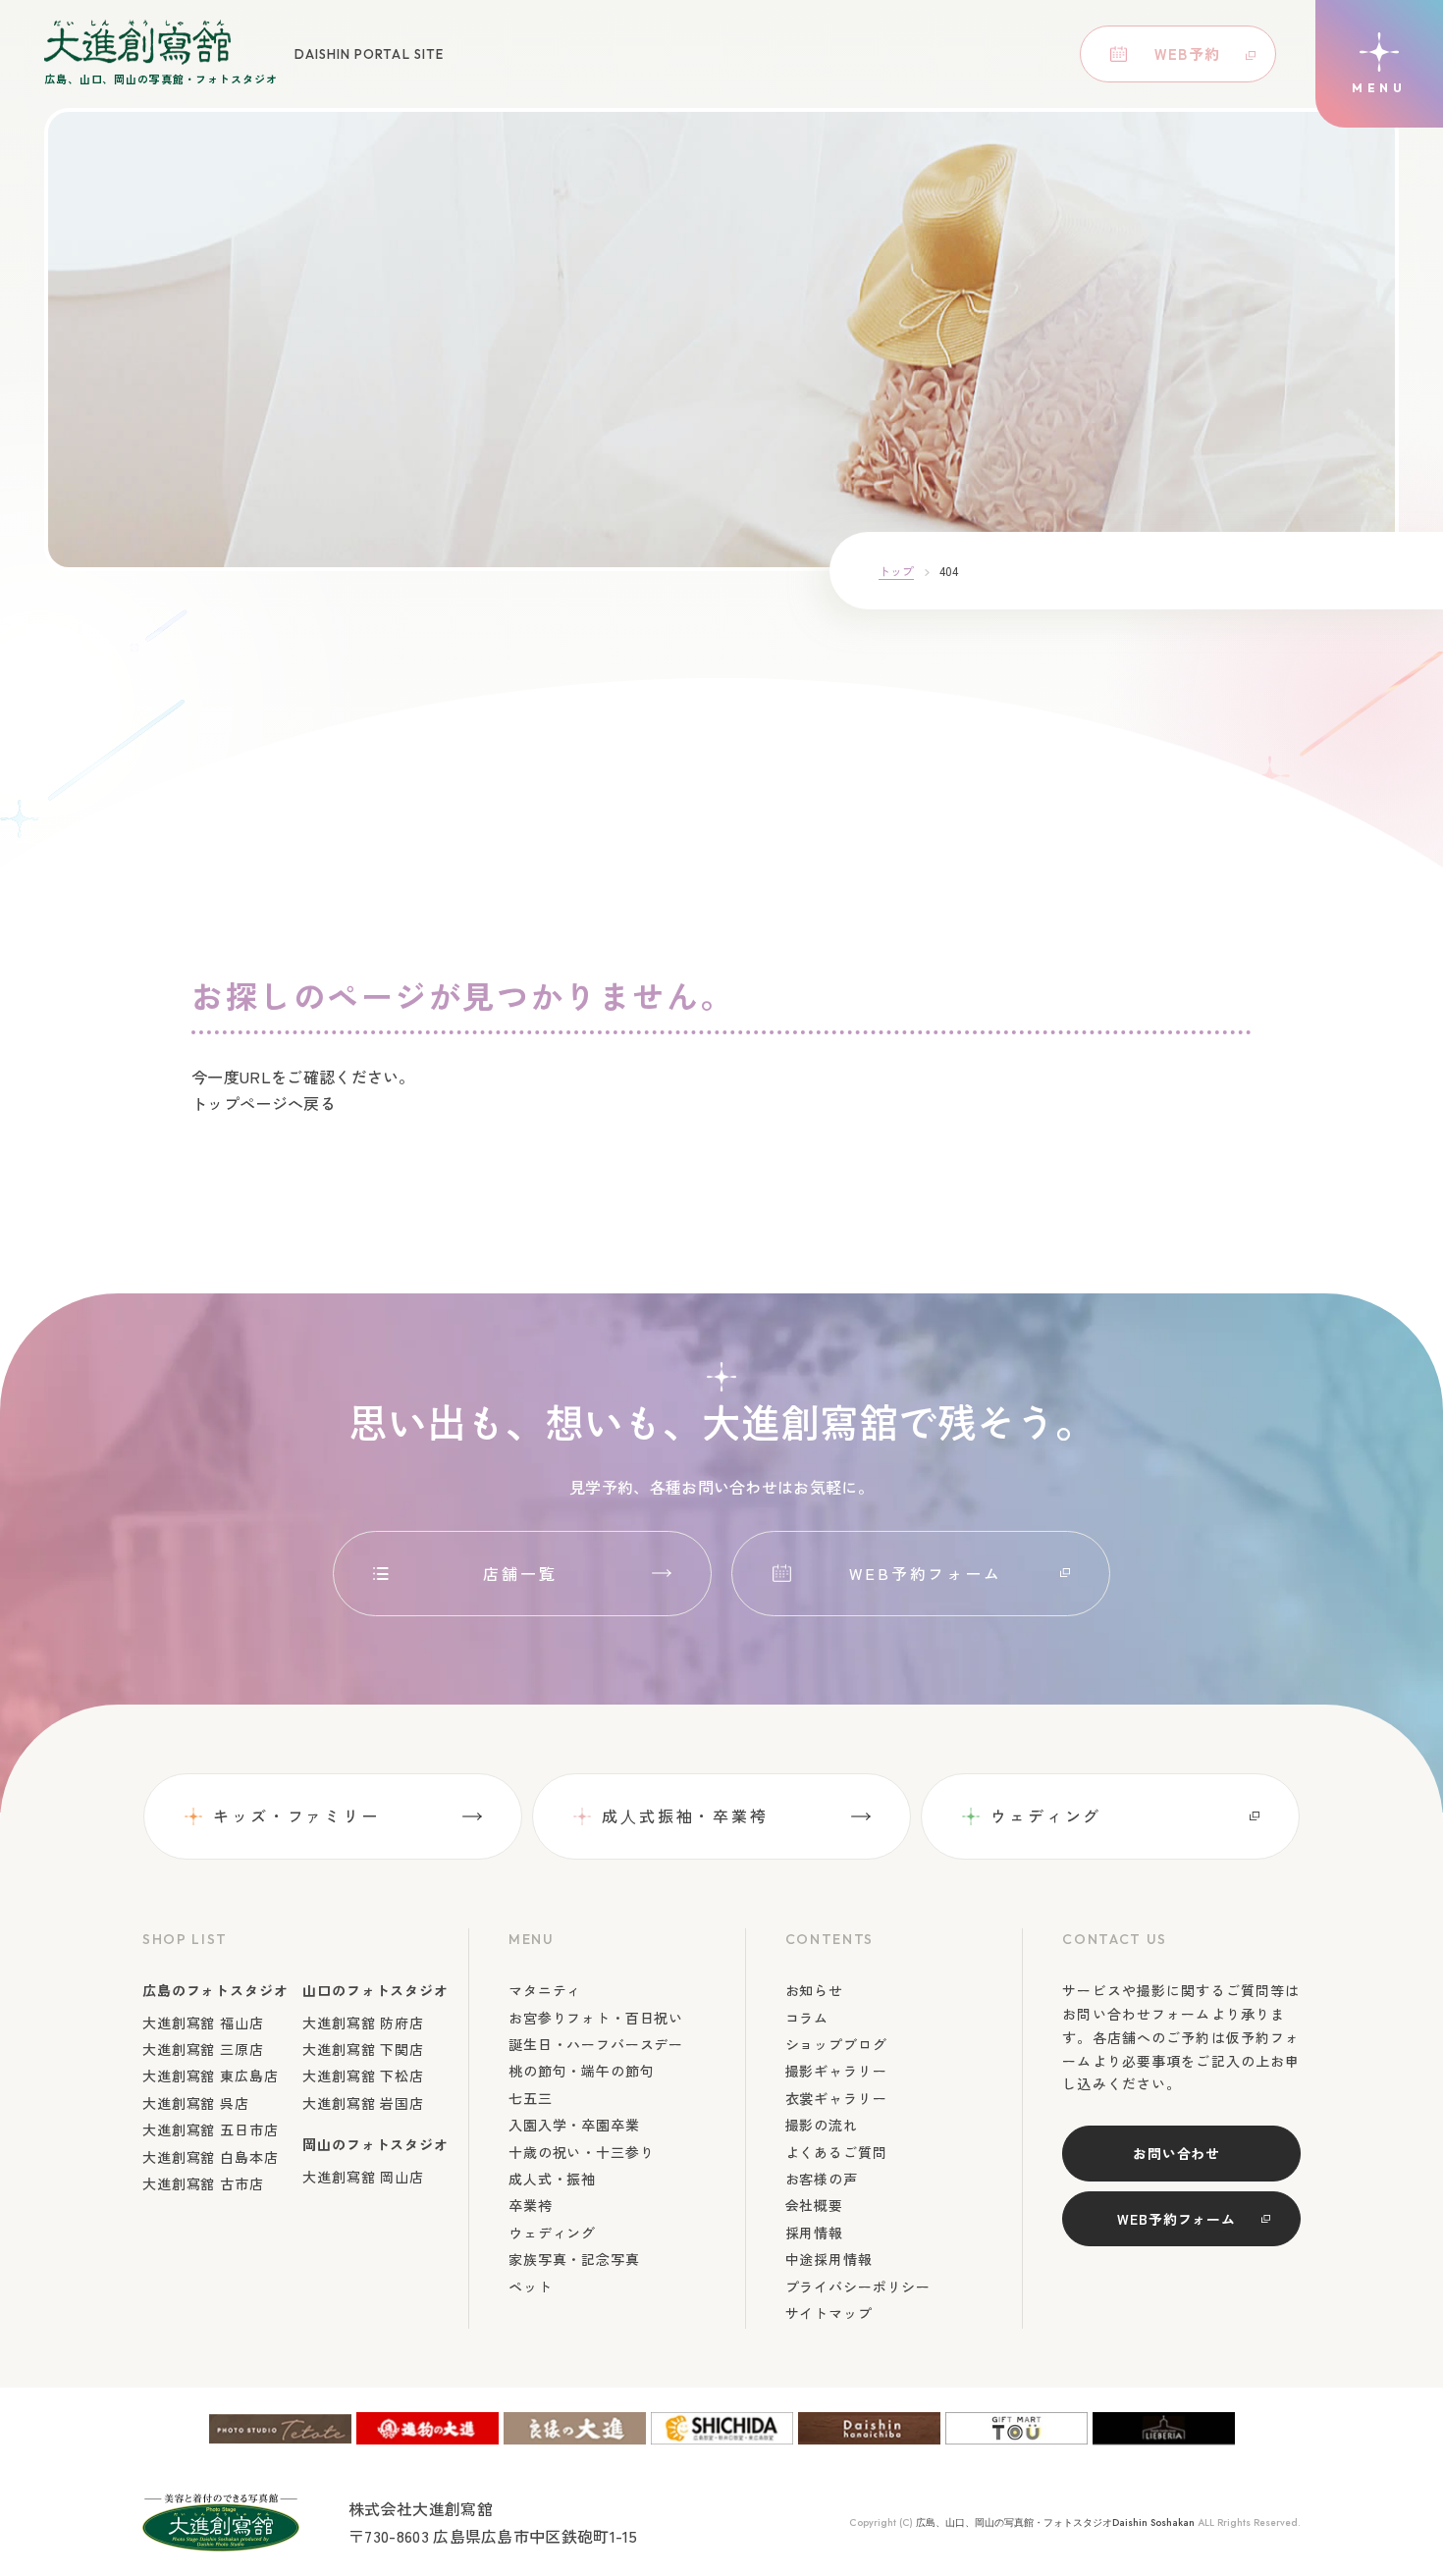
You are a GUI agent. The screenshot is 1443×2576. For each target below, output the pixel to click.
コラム (807, 2018)
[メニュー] (1379, 64)
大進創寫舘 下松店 (363, 2076)
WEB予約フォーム (926, 1573)
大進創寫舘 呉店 (196, 2103)
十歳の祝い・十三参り (581, 2152)
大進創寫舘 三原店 (203, 2049)
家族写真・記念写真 (574, 2259)
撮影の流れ (822, 2125)
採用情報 (814, 2233)
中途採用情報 (829, 2259)
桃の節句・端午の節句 (581, 2071)
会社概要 (814, 2205)
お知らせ (814, 1990)
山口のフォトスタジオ (375, 1990)
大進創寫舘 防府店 (363, 2023)
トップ (896, 571)
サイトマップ (829, 2313)
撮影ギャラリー (836, 2071)
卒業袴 (531, 2205)
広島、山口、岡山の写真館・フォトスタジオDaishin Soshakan (1055, 2523)
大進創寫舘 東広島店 (210, 2076)
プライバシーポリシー (858, 2287)
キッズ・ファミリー (296, 1815)
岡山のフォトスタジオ (375, 2144)
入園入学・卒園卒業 (574, 2125)
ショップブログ (836, 2044)
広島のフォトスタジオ (215, 1990)
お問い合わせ (1176, 2153)
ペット (531, 2287)
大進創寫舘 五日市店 (210, 2129)
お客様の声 (822, 2179)
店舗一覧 (520, 1573)
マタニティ (545, 1990)
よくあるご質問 (836, 2152)
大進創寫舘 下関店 (363, 2049)
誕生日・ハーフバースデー (596, 2044)
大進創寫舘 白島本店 (210, 2157)
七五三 (531, 2098)
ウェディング (1046, 1815)
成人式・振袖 (552, 2179)
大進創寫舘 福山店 (203, 2023)
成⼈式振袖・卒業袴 (685, 1815)
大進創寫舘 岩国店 (363, 2103)
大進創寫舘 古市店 (203, 2183)
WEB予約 (1187, 53)
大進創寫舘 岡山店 (363, 2177)
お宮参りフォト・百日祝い (596, 2018)
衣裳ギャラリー (836, 2098)
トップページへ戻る (264, 1103)
